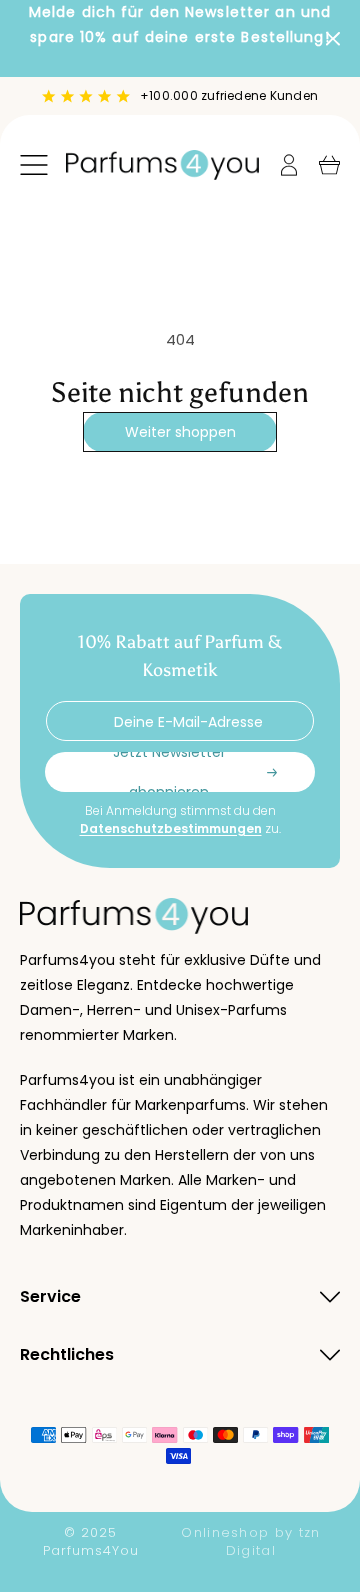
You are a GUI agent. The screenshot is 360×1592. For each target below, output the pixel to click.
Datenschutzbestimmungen (171, 828)
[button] (34, 165)
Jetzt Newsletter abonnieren (169, 772)
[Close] (333, 39)
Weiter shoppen (180, 432)
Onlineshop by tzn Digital (250, 1542)
